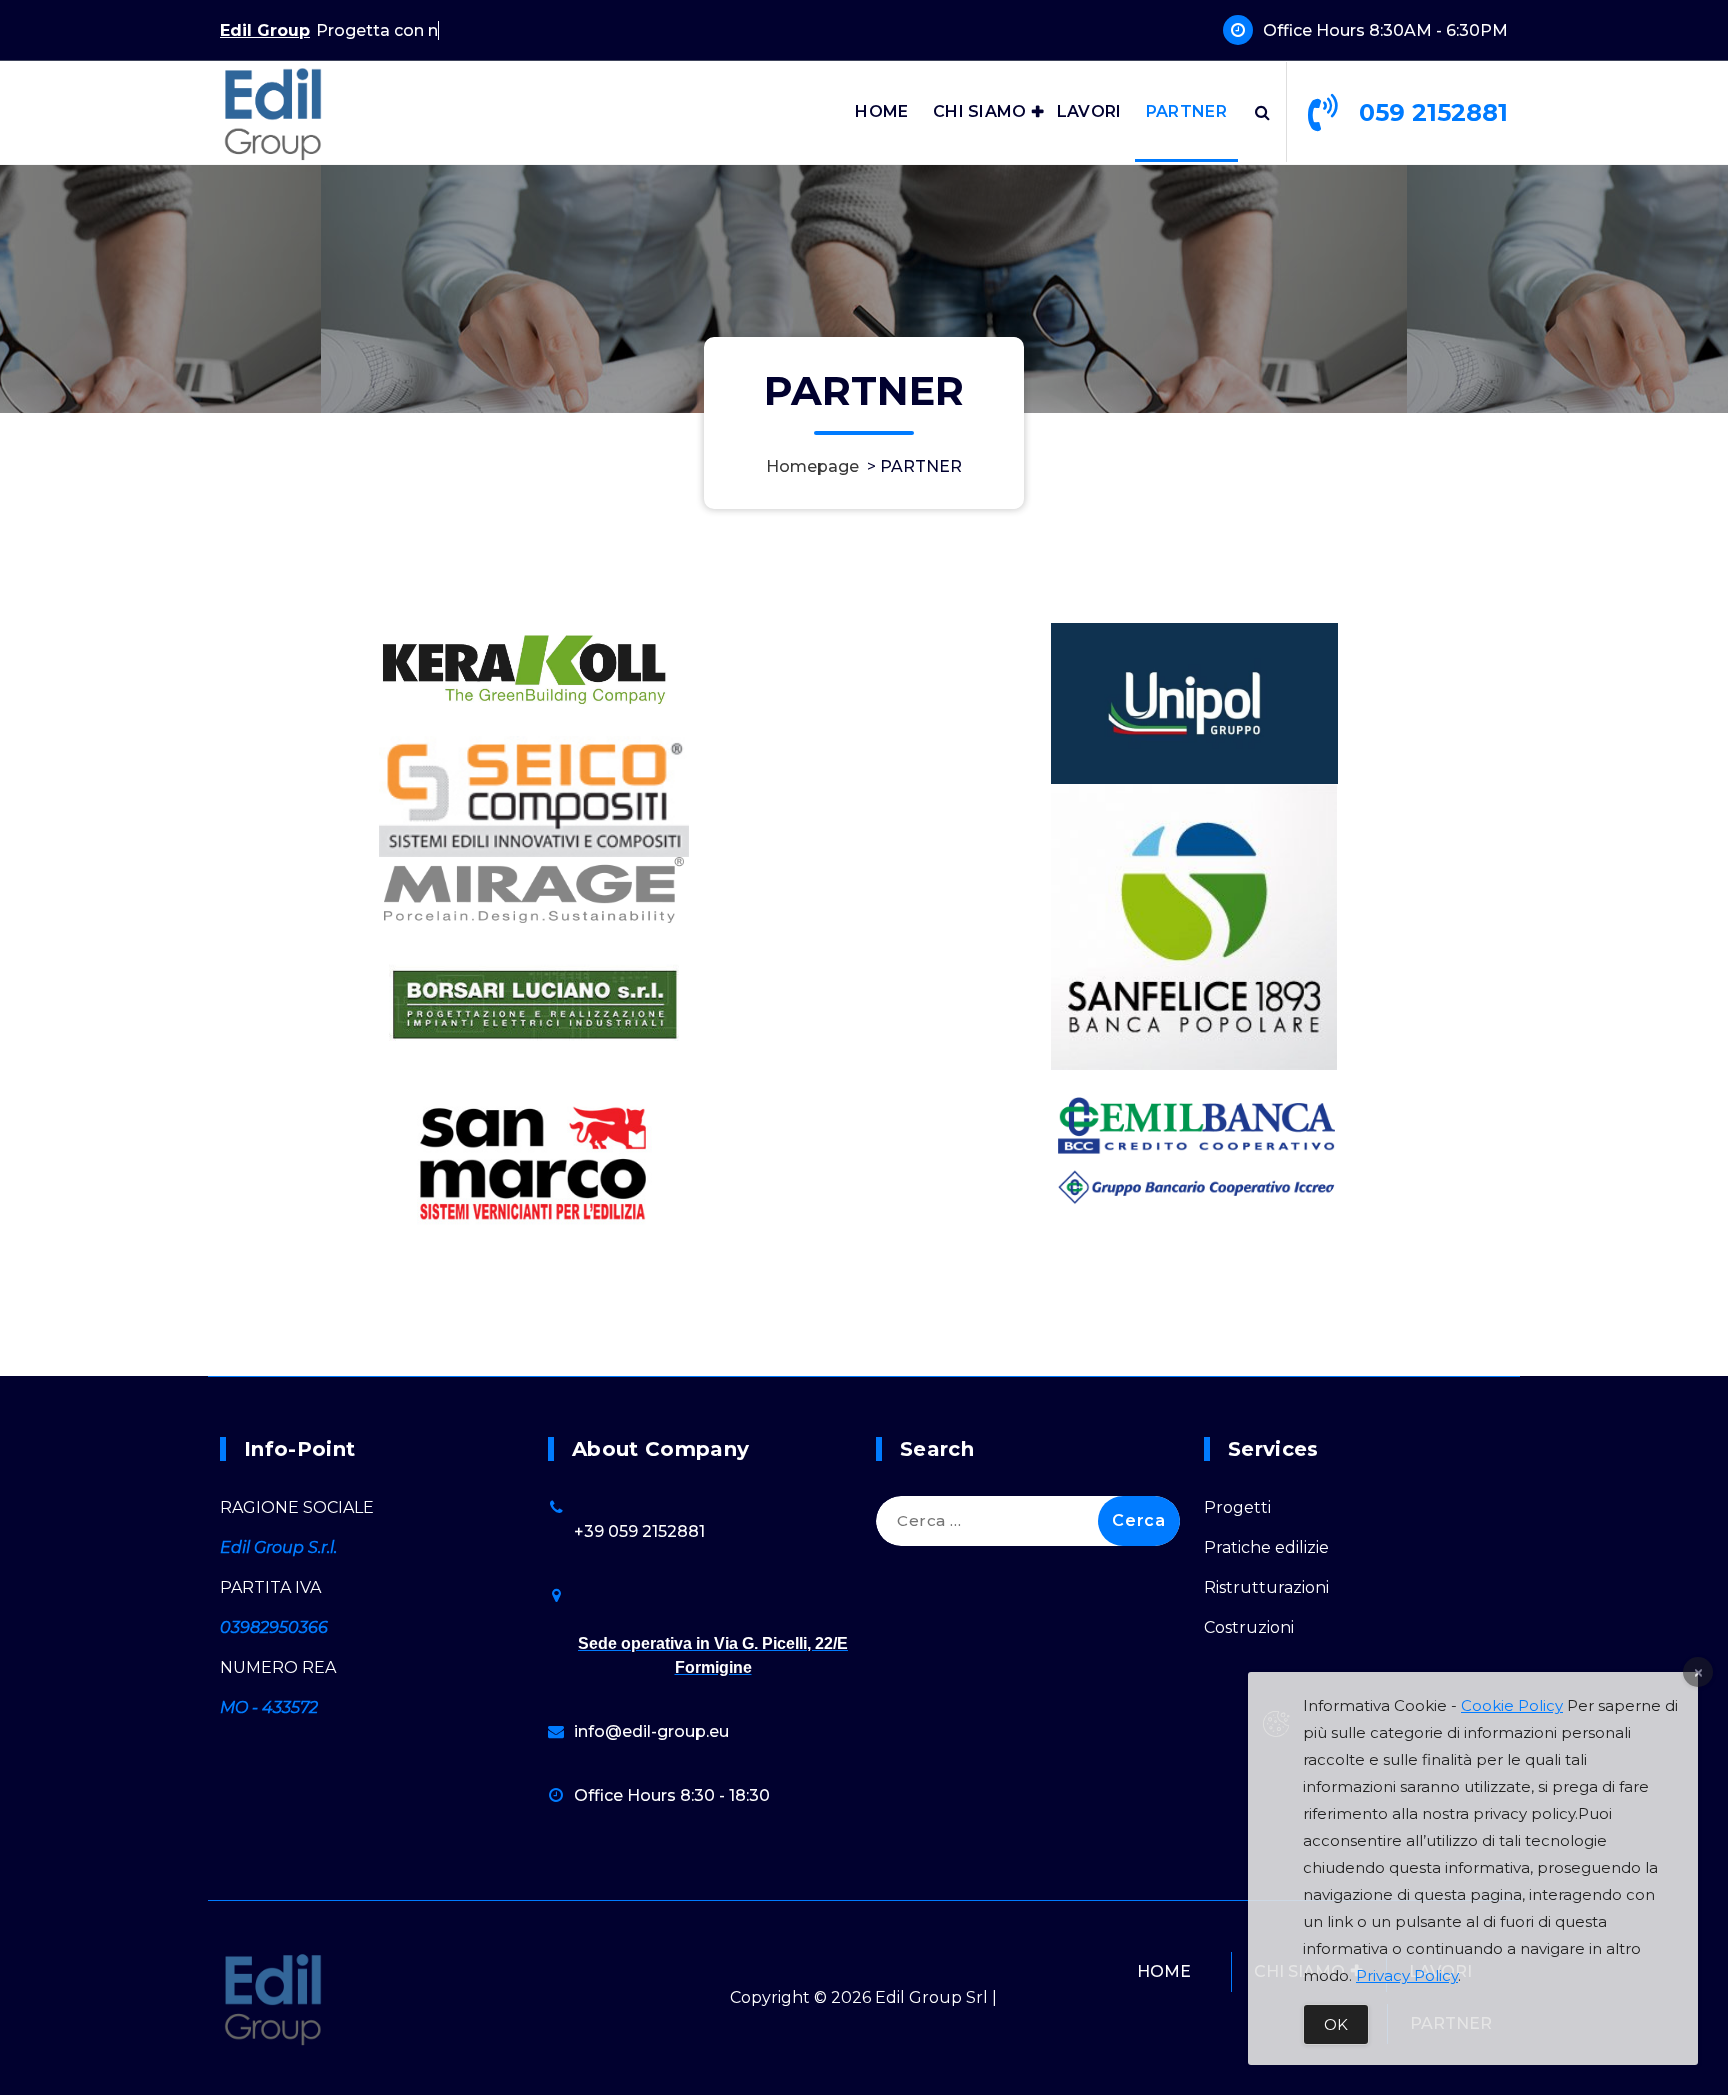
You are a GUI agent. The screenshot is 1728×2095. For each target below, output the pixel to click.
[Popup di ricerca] (1262, 112)
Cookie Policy (1512, 1705)
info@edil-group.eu (651, 1731)
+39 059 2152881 (639, 1531)
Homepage (812, 466)
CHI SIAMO (980, 111)
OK (1336, 2024)
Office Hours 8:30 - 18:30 (672, 1795)
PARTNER (1186, 111)
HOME (881, 111)
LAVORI (1089, 111)
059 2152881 (1433, 112)
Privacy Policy (1407, 1975)
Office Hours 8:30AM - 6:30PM (1385, 30)
